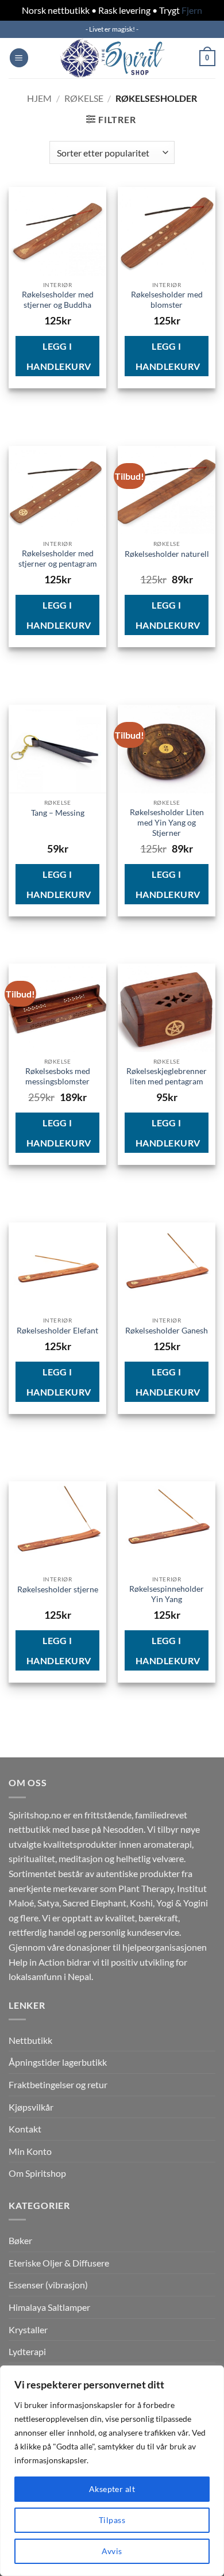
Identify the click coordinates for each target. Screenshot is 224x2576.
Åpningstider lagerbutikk (58, 2062)
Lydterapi (27, 2351)
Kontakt (25, 2129)
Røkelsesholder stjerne (58, 1589)
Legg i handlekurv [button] (59, 356)
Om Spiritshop (37, 2173)
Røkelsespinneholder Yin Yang (167, 1594)
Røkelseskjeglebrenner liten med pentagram (167, 1076)
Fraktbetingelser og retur (58, 2084)
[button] (19, 58)
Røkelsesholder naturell (167, 554)
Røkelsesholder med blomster (167, 300)
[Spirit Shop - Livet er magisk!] (112, 58)
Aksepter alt (112, 2489)
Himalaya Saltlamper (49, 2307)
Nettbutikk (30, 2040)
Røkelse (84, 98)
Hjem (39, 98)
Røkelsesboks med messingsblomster (58, 1076)
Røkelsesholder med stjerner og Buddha (58, 300)
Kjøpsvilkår (31, 2107)
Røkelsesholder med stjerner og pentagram (58, 559)
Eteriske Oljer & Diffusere (59, 2263)
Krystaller (28, 2330)
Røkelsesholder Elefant (57, 1331)
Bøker (20, 2240)
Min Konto (30, 2151)
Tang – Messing (58, 813)
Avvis (112, 2551)
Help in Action (37, 1962)
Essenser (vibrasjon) (48, 2285)
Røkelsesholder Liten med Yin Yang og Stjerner (167, 822)
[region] (112, 2471)
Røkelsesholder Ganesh (167, 1331)
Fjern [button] (192, 10)
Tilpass (112, 2520)
